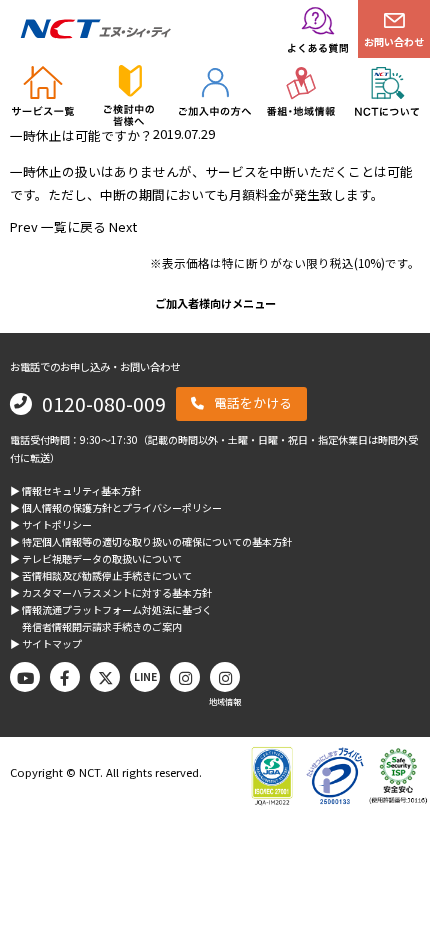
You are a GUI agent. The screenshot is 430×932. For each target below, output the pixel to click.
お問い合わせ (394, 41)
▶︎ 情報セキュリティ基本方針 (75, 490)
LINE (145, 676)
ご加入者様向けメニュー (215, 303)
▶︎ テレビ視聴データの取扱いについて (96, 558)
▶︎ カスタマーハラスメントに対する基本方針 (111, 592)
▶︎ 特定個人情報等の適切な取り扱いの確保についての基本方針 (151, 541)
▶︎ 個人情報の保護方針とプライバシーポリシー (116, 507)
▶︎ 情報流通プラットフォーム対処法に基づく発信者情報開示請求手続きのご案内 (111, 618)
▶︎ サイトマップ (46, 643)
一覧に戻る (73, 226)
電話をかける (253, 402)
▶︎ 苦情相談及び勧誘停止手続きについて (101, 575)
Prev (24, 226)
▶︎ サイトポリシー (51, 524)
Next (123, 226)
